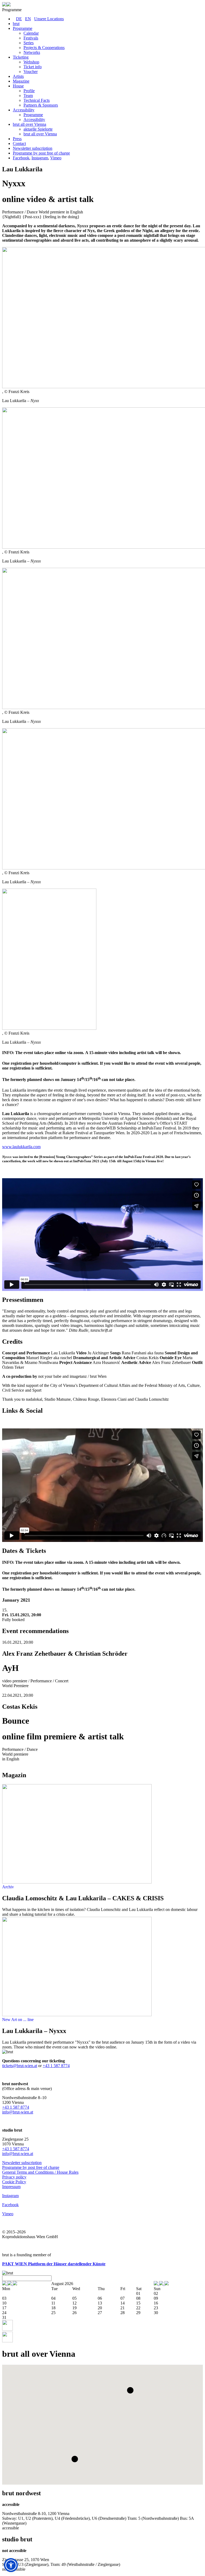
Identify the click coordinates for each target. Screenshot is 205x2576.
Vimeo (56, 158)
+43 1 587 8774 (56, 2066)
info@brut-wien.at (18, 2112)
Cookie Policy (14, 2182)
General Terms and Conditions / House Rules (40, 2172)
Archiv (8, 1887)
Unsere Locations (49, 19)
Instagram (40, 158)
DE (19, 19)
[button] (130, 2390)
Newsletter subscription (22, 2163)
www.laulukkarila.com (21, 1147)
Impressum (11, 2187)
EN (28, 19)
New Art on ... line (18, 2020)
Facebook (21, 158)
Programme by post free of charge (31, 2167)
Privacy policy (14, 2177)
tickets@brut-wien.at (20, 2066)
